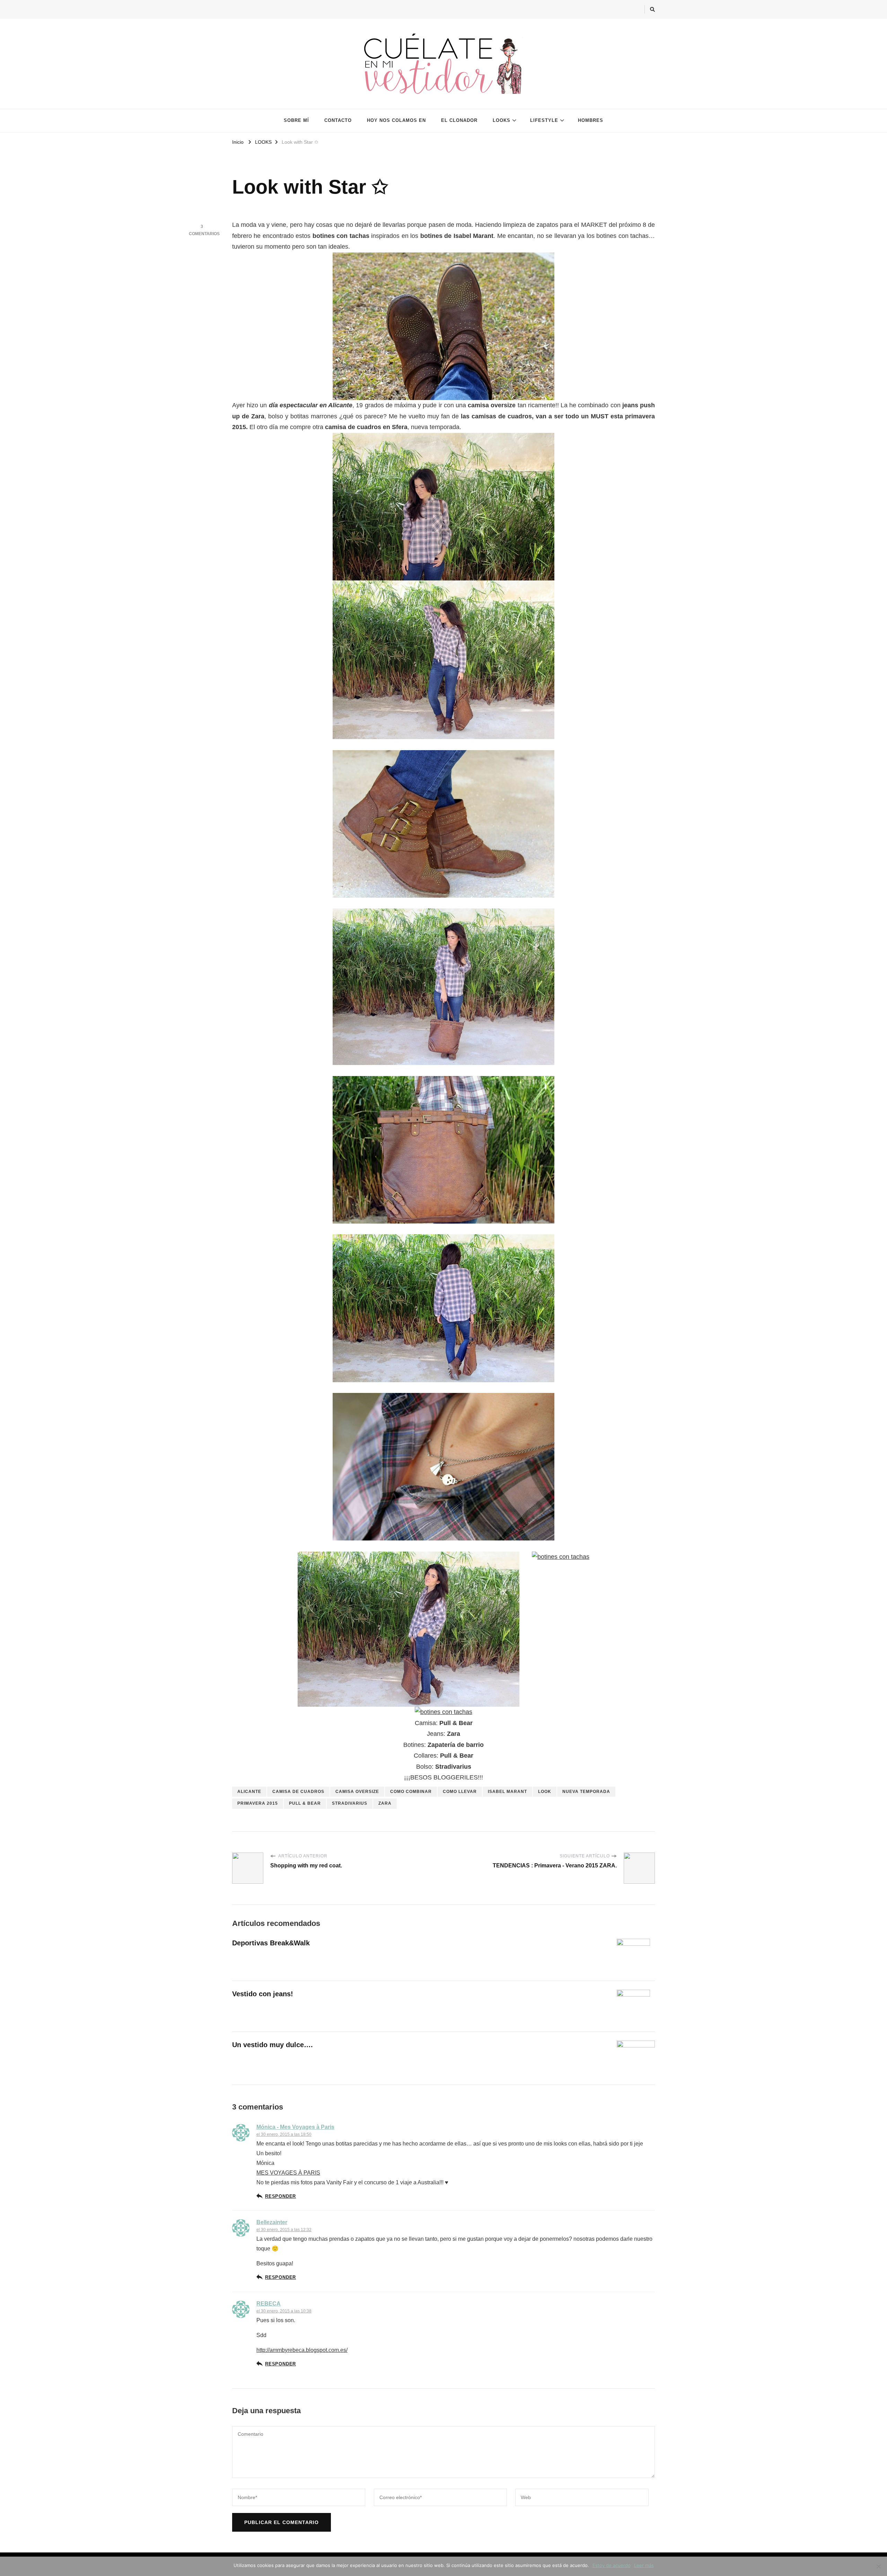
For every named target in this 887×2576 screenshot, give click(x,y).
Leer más (644, 2565)
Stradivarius (350, 1803)
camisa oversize (357, 1792)
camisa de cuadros (298, 1792)
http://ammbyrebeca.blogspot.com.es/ (302, 2350)
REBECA (269, 2304)
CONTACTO (338, 120)
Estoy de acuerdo (612, 2565)
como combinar (411, 1792)
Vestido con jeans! (263, 1994)
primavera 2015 (258, 1803)
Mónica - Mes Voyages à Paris (295, 2127)
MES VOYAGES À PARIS (288, 2173)
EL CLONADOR (459, 120)
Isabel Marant (507, 1792)
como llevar (460, 1792)
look (545, 1792)
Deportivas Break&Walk (271, 1943)
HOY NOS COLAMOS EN (396, 120)
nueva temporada (586, 1792)
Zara (385, 1803)
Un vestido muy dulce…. (273, 2045)
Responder (280, 2196)
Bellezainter (272, 2222)
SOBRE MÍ (296, 120)
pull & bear (305, 1803)
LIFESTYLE (544, 120)
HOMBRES (591, 120)
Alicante (249, 1792)
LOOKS (502, 120)
